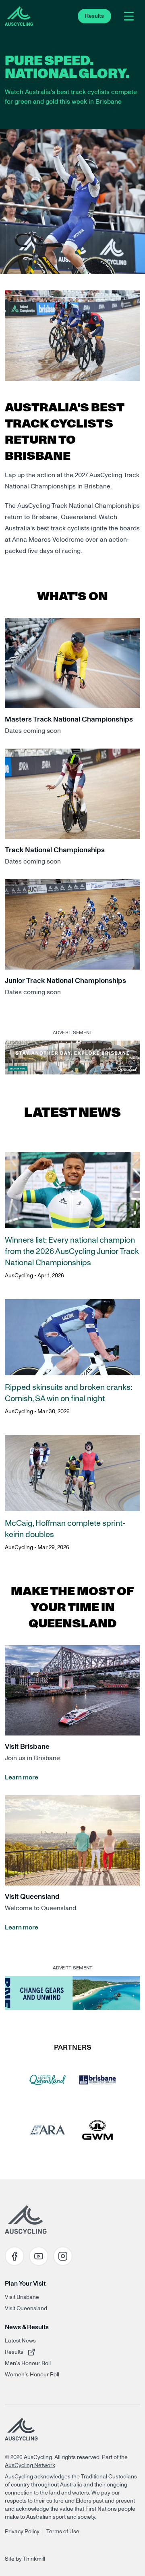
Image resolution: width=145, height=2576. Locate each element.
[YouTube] (39, 2256)
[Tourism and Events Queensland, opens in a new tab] (48, 2080)
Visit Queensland (26, 2309)
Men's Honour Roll (28, 2363)
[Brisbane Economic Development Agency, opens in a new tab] (97, 2080)
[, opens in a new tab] (72, 1058)
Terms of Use (63, 2532)
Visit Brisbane (22, 2297)
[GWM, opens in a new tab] (97, 2130)
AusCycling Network (30, 2465)
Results (29, 2352)
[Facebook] (14, 2256)
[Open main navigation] (129, 16)
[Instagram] (63, 2256)
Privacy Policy (22, 2532)
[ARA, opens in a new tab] (48, 2130)
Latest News (20, 2341)
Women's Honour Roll (32, 2375)
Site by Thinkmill (25, 2559)
